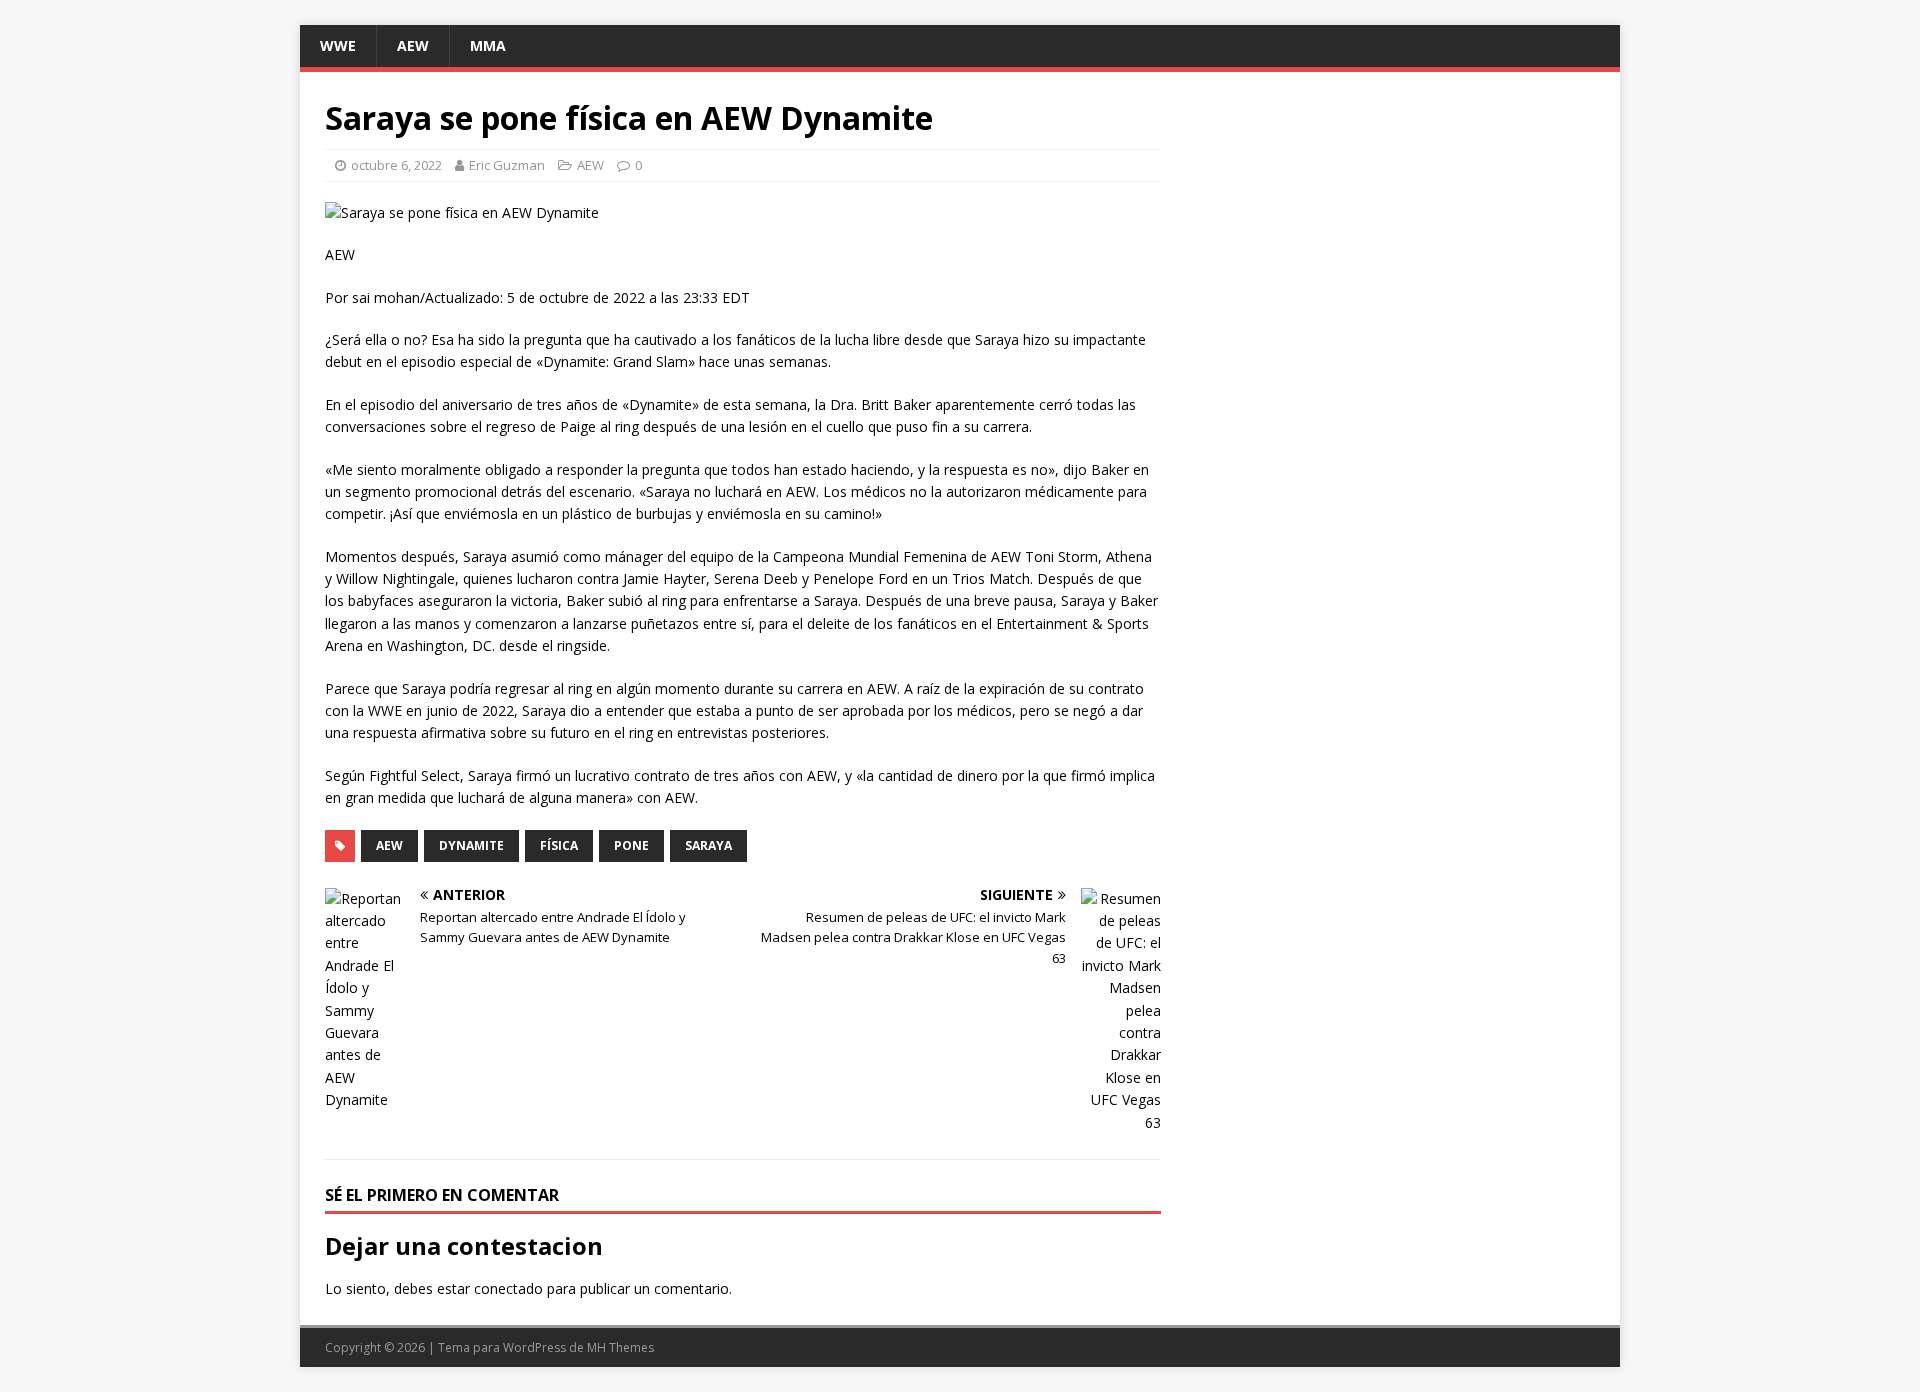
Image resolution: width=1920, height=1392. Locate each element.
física (559, 845)
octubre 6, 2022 (396, 165)
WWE (338, 45)
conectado (508, 1288)
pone (631, 845)
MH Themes (620, 1347)
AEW (413, 45)
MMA (488, 45)
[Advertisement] (1394, 237)
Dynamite (471, 845)
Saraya (708, 845)
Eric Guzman (507, 165)
